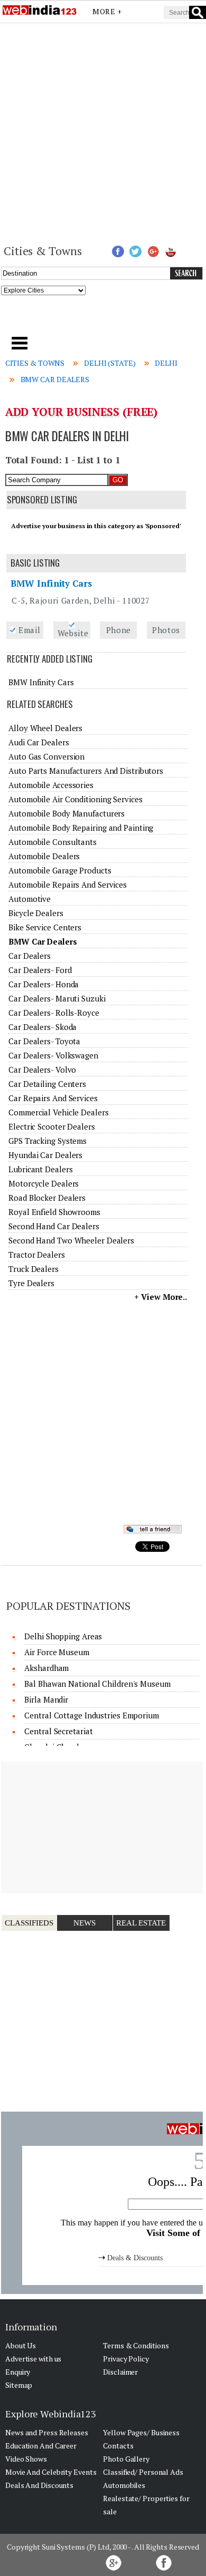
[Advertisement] (103, 132)
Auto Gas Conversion (46, 756)
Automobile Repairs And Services (68, 884)
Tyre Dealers (31, 1283)
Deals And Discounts (39, 2485)
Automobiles (124, 2485)
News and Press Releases (47, 2432)
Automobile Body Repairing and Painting (81, 828)
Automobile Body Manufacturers (67, 813)
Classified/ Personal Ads (143, 2472)
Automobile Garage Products (60, 870)
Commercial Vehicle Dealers (58, 1112)
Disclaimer (120, 2372)
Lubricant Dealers (40, 1169)
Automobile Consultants (53, 842)
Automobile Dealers (44, 856)
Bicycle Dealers (36, 913)
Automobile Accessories (51, 785)
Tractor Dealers (37, 1255)
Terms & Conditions (136, 2345)
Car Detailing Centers (47, 1084)
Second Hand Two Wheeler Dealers (71, 1240)
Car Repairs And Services (53, 1098)
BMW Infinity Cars (51, 583)
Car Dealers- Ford (40, 970)
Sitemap (19, 2385)
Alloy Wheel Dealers (45, 728)
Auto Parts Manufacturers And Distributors (86, 771)
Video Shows (26, 2459)
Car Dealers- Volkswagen (53, 1055)
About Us (21, 2345)
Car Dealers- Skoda (43, 1027)
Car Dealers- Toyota (44, 1041)
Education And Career (41, 2446)
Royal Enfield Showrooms (54, 1212)
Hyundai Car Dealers (45, 1155)
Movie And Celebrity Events (51, 2472)
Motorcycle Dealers (44, 1183)
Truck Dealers (34, 1269)
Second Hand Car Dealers (54, 1226)
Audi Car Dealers (39, 742)
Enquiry (18, 2372)
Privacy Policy (126, 2359)
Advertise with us (33, 2359)
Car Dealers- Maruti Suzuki (57, 998)
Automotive (30, 899)
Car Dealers (30, 956)
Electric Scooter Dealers (52, 1126)
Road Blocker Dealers (47, 1198)
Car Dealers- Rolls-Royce (54, 1013)
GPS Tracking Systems (48, 1141)
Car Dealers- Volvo (42, 1070)
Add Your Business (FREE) (82, 412)
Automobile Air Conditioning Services (75, 799)
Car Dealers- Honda (44, 984)
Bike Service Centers (45, 927)
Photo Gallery (126, 2459)
